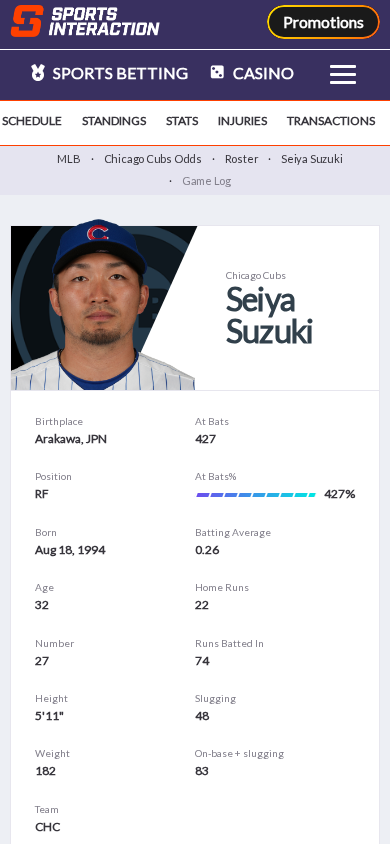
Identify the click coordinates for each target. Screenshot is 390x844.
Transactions (331, 120)
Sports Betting (119, 72)
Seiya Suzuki (311, 158)
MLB (68, 158)
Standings (114, 120)
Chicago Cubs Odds (153, 158)
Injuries (242, 120)
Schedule (32, 120)
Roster (242, 158)
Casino (262, 72)
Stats (182, 120)
